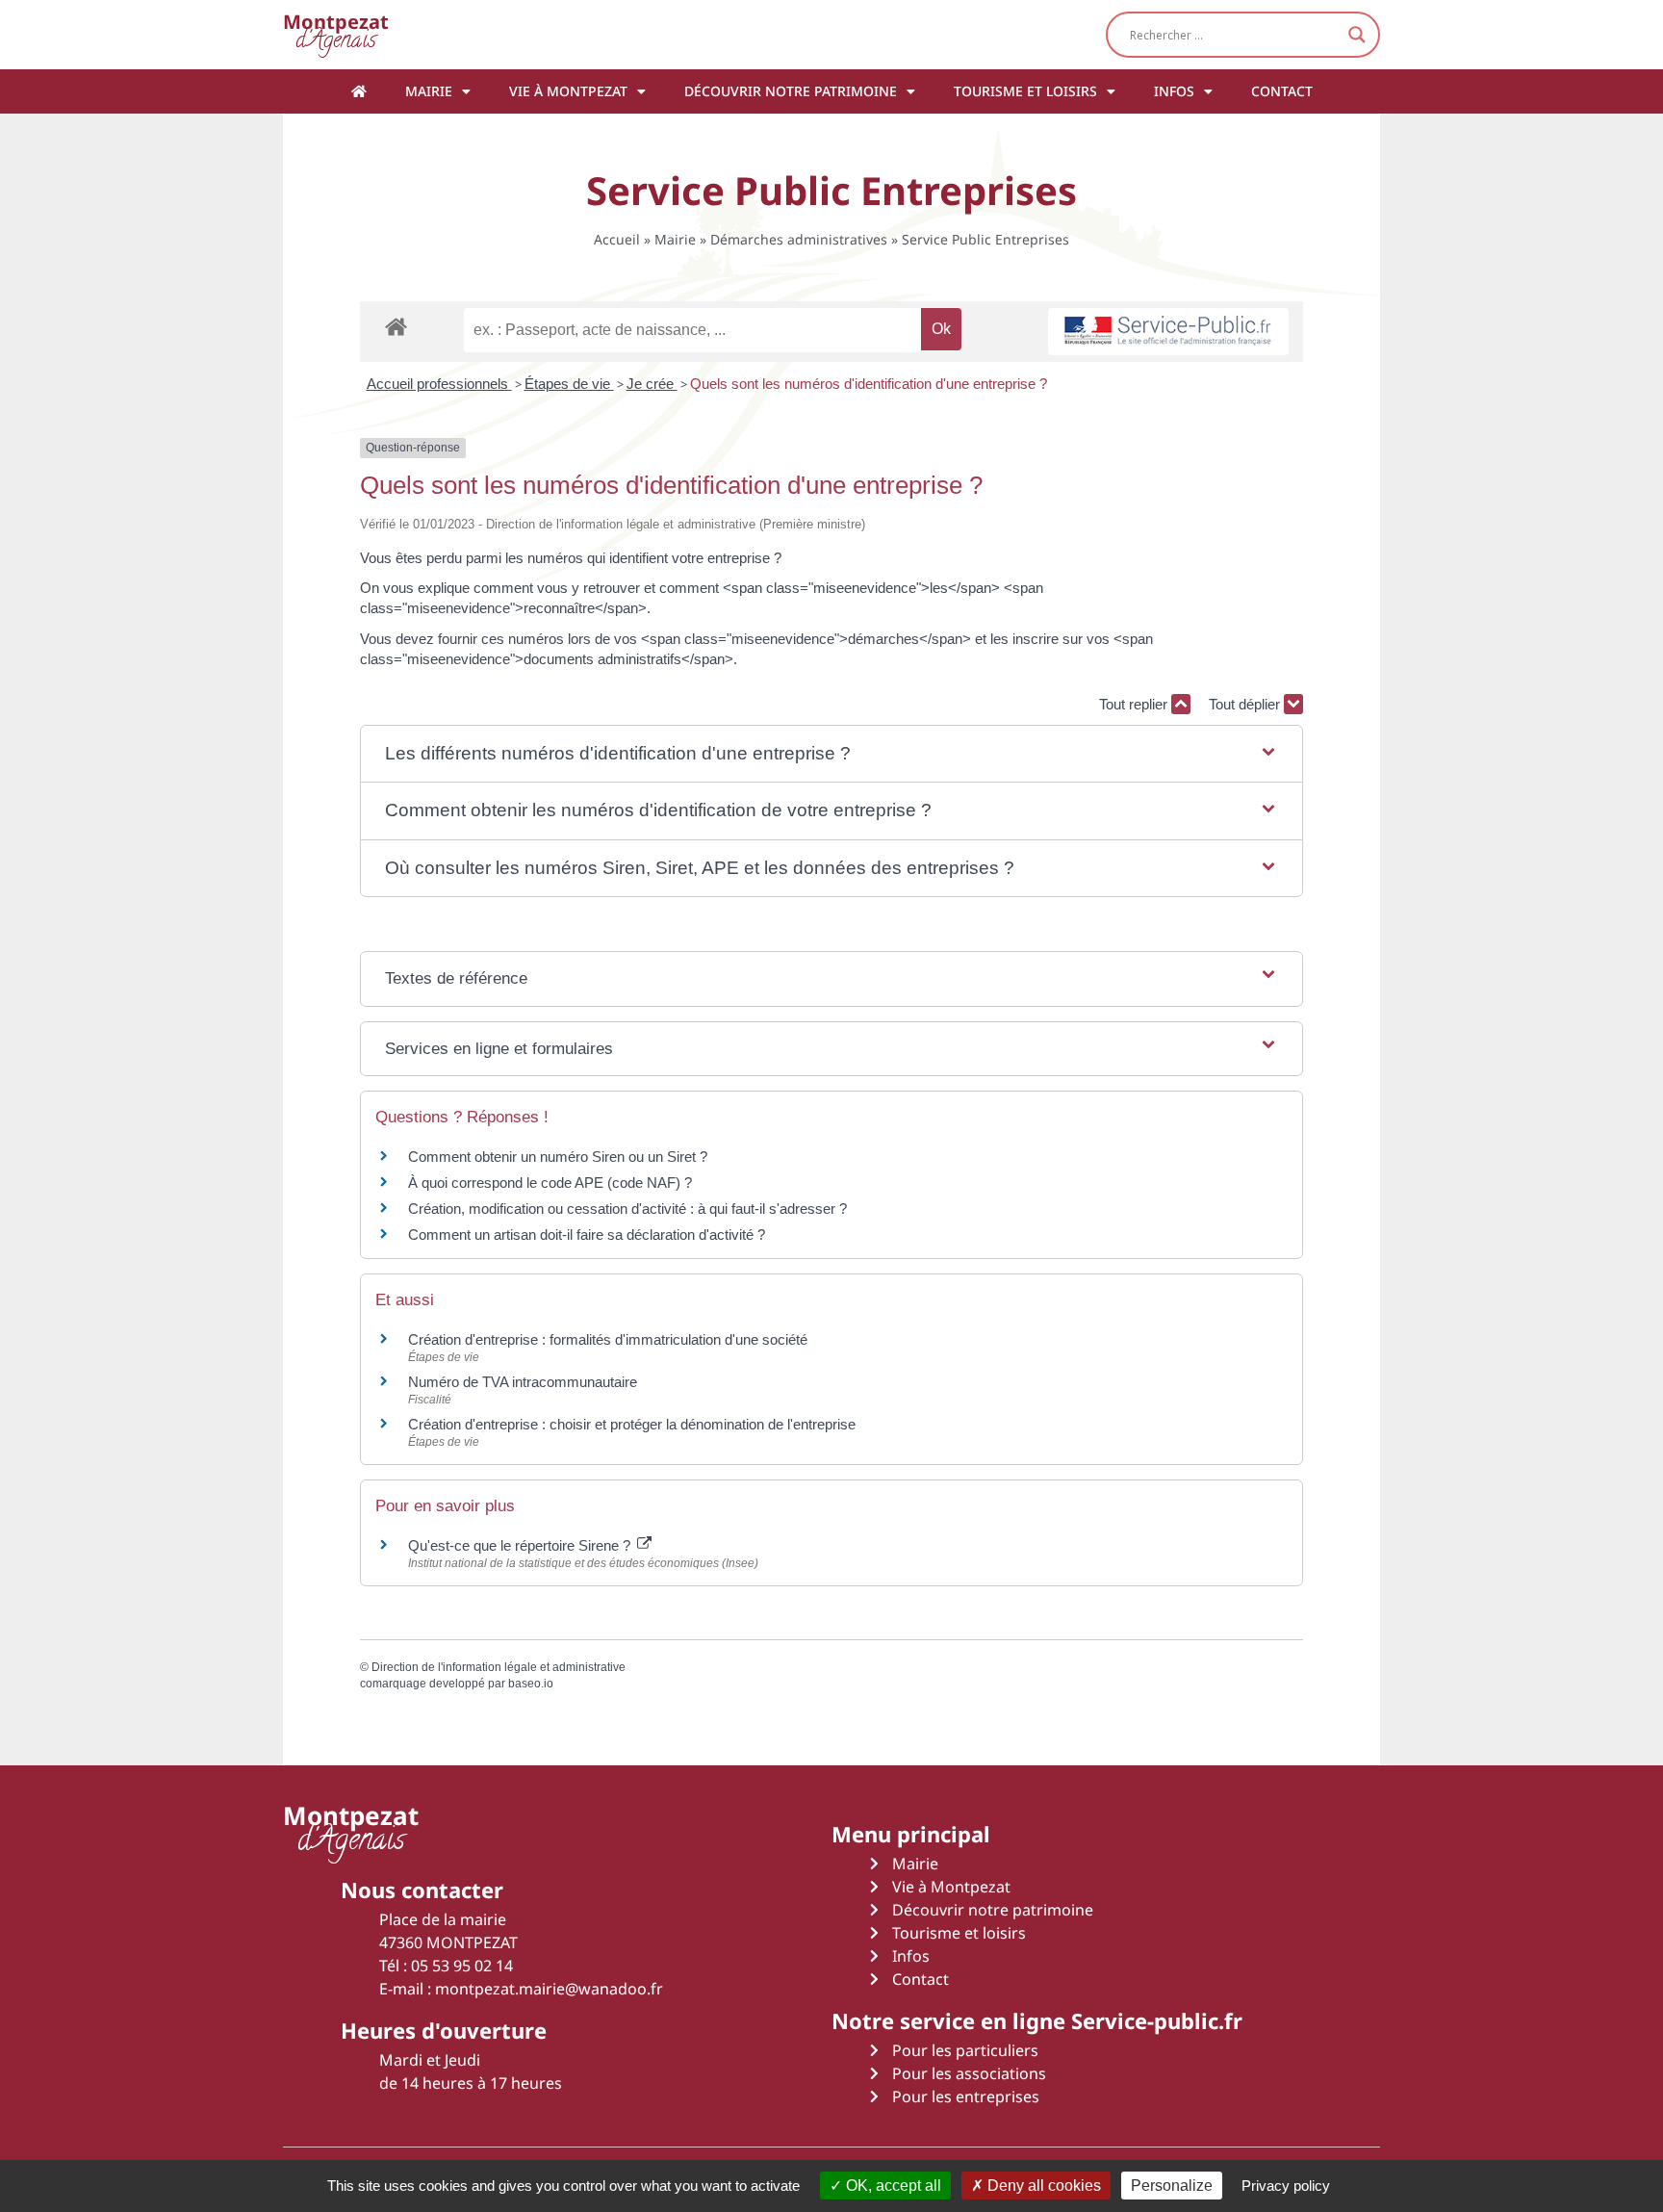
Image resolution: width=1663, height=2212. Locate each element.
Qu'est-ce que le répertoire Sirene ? (521, 1545)
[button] (831, 754)
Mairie (429, 91)
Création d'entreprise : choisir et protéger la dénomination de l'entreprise (632, 1424)
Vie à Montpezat (568, 91)
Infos (1174, 91)
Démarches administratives (799, 239)
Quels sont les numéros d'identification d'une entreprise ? (869, 384)
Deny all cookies (1042, 2186)
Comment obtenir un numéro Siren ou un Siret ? (558, 1157)
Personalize (1172, 2186)
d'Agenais (336, 34)
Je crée (652, 384)
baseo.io (531, 1684)
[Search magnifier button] (1357, 35)
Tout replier (1135, 704)
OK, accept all (892, 2186)
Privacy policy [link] (1286, 2186)
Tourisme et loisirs (1025, 91)
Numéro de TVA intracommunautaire (523, 1382)
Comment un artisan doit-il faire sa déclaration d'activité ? (587, 1235)
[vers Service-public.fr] (1168, 332)
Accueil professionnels (439, 384)
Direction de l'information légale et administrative (499, 1667)
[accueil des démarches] (396, 326)
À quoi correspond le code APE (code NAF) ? (550, 1183)
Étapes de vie (569, 384)
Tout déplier (1246, 704)
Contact (1282, 91)
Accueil (617, 239)
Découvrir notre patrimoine (791, 91)
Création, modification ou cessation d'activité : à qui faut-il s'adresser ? (627, 1209)
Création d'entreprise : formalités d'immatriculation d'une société (608, 1339)
